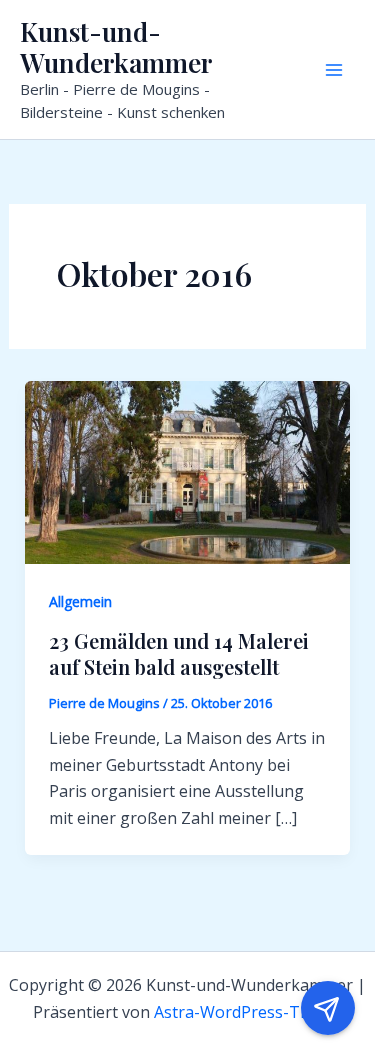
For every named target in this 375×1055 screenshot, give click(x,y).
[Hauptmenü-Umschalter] (334, 70)
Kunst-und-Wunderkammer (116, 47)
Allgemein (80, 601)
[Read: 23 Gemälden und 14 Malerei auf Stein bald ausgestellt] (188, 471)
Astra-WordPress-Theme (248, 1012)
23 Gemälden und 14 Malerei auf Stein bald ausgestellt (179, 653)
